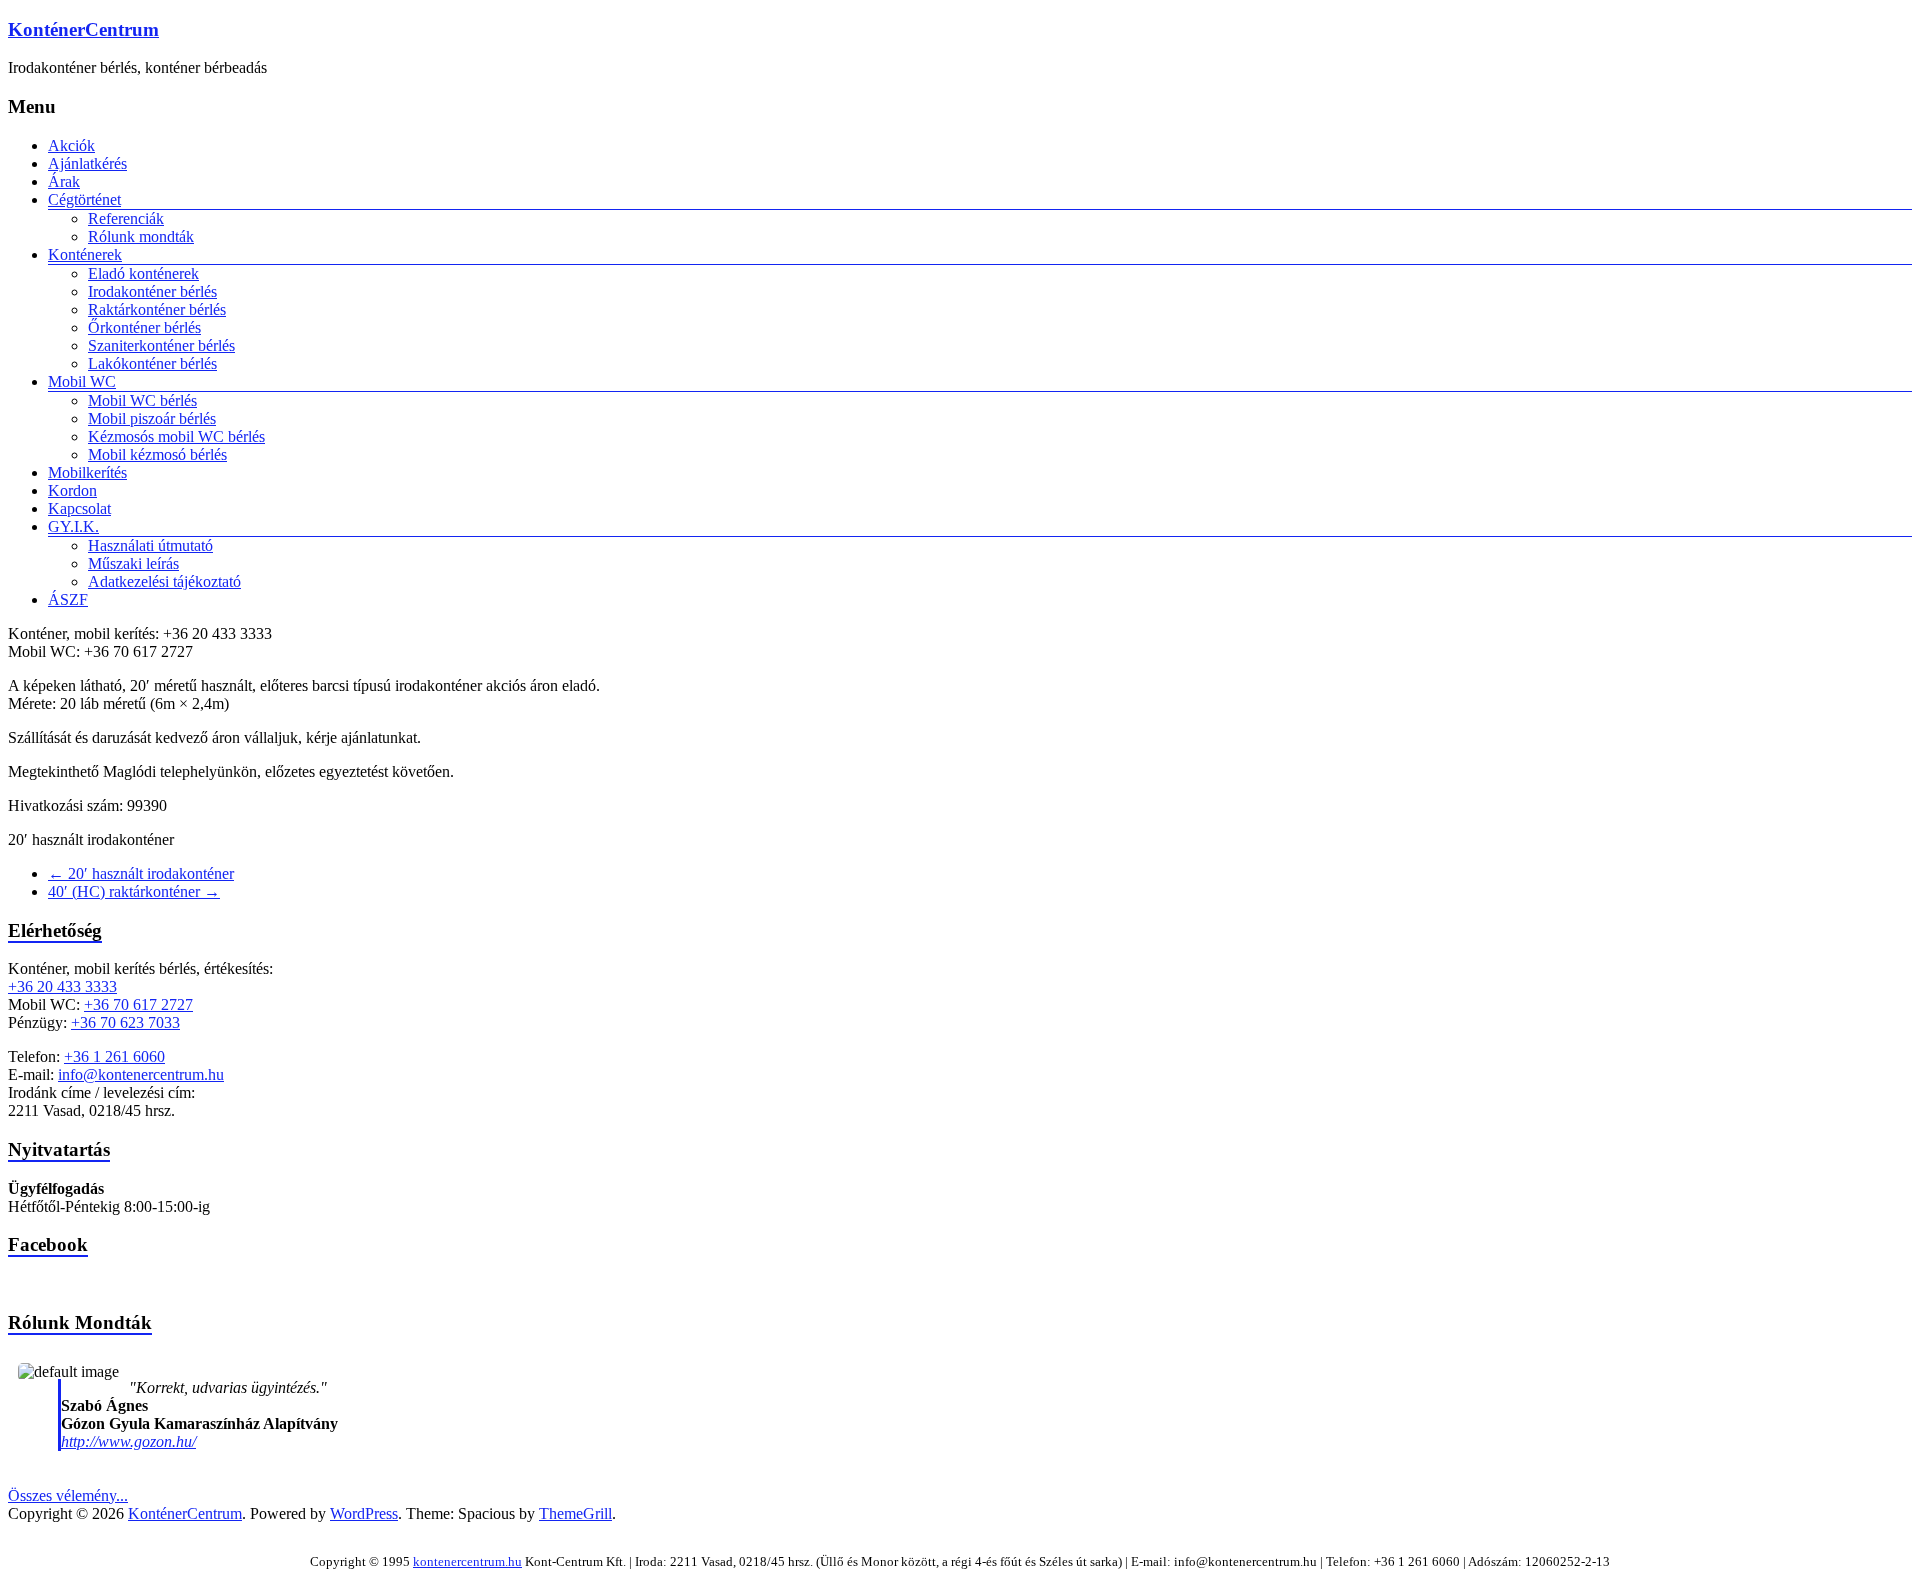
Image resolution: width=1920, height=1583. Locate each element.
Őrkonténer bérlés (144, 327)
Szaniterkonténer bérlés (161, 345)
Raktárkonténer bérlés (157, 309)
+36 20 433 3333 (62, 986)
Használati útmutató (150, 545)
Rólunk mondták (141, 236)
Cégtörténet (84, 199)
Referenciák (126, 218)
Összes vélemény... (68, 1495)
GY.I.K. (73, 526)
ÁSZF (68, 599)
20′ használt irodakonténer (141, 873)
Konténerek (85, 254)
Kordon (72, 490)
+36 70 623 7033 (125, 1022)
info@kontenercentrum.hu (141, 1074)
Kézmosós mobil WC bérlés (176, 436)
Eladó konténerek (143, 273)
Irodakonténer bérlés (152, 291)
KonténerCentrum (83, 29)
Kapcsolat (79, 508)
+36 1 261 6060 (114, 1056)
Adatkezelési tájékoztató (164, 581)
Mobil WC (82, 381)
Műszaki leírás (133, 563)
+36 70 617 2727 (138, 1004)
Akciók (71, 145)
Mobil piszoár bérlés (152, 418)
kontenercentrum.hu (467, 1561)
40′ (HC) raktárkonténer (134, 891)
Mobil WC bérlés (142, 400)
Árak (64, 181)
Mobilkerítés (87, 472)
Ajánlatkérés (87, 163)
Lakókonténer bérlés (152, 363)
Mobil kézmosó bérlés (157, 454)
